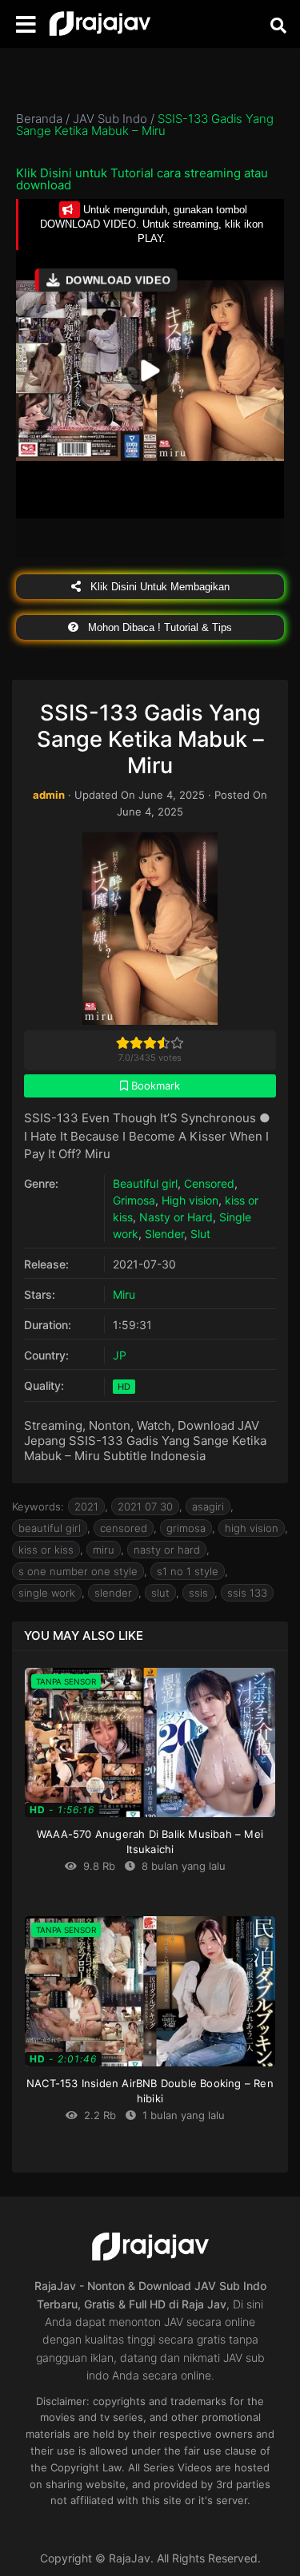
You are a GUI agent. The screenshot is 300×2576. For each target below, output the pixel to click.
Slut (200, 1234)
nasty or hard (167, 1550)
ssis (198, 1593)
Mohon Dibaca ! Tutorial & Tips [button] (158, 627)
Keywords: (38, 1506)
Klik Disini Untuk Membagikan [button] (158, 587)
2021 (86, 1506)
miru (104, 1550)
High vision (190, 1200)
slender (113, 1593)
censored (124, 1528)
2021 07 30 (145, 1506)
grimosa (186, 1528)
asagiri (208, 1506)
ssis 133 (247, 1593)
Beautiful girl (145, 1183)
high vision (252, 1528)
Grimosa (134, 1200)
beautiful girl (50, 1528)
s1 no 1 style (188, 1571)
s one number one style (78, 1571)
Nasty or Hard (176, 1217)
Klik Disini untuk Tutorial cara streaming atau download (142, 179)
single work (47, 1593)
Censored (209, 1183)
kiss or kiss (46, 1550)
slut (160, 1593)
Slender (164, 1234)
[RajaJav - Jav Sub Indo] (100, 24)
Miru (124, 1294)
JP (120, 1355)
